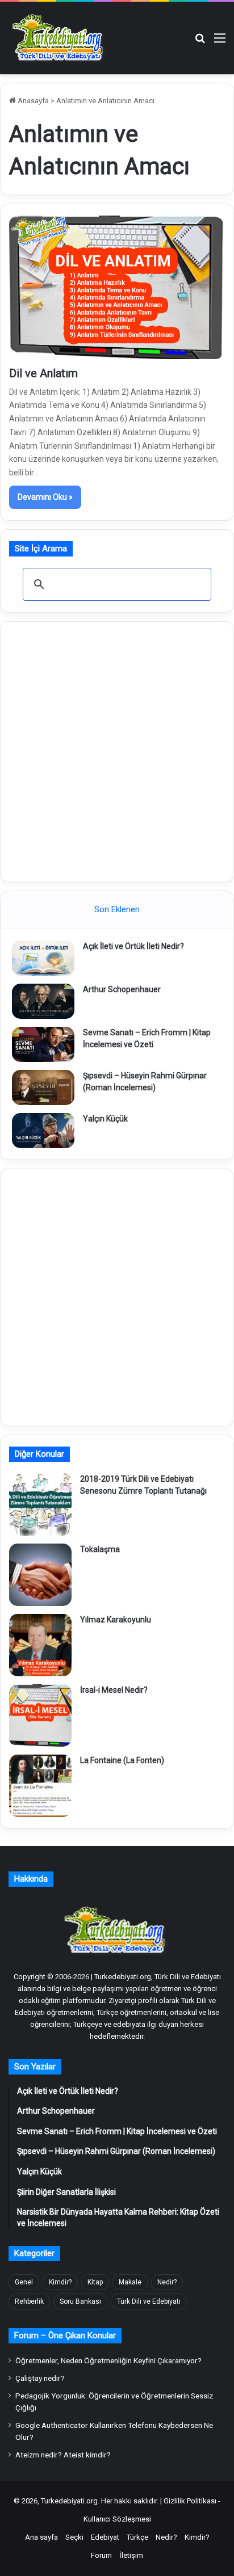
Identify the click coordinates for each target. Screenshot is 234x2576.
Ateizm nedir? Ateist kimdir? (63, 2455)
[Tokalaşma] (40, 1575)
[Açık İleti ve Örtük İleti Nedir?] (43, 958)
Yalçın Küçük (105, 1119)
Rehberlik (29, 2301)
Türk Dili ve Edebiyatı (149, 2301)
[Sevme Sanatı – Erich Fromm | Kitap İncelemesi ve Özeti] (43, 1044)
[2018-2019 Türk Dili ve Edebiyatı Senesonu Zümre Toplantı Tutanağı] (40, 1504)
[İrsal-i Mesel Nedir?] (40, 1715)
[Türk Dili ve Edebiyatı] (60, 38)
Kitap (95, 2282)
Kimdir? (60, 2282)
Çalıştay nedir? (40, 2378)
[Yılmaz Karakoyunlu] (40, 1645)
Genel (24, 2282)
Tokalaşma (100, 1549)
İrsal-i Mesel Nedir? (114, 1690)
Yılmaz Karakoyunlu (116, 1620)
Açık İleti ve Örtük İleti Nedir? (133, 946)
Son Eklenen (117, 909)
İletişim (131, 2555)
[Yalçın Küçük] (43, 1131)
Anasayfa (32, 101)
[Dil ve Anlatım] (117, 287)
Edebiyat (105, 2537)
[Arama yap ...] (200, 42)
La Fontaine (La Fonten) (122, 1760)
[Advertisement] (117, 750)
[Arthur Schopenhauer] (43, 1001)
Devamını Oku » (45, 497)
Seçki (74, 2537)
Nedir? (167, 2282)
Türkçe (137, 2537)
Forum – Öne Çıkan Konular (65, 2335)
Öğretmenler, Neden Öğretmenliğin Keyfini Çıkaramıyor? (108, 2360)
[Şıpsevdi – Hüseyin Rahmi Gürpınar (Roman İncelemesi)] (43, 1087)
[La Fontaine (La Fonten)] (40, 1786)
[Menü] (220, 42)
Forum (101, 2555)
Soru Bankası (80, 2301)
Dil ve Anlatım (43, 373)
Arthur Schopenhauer (122, 989)
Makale (130, 2282)
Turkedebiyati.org (69, 2501)
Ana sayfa (41, 2537)
